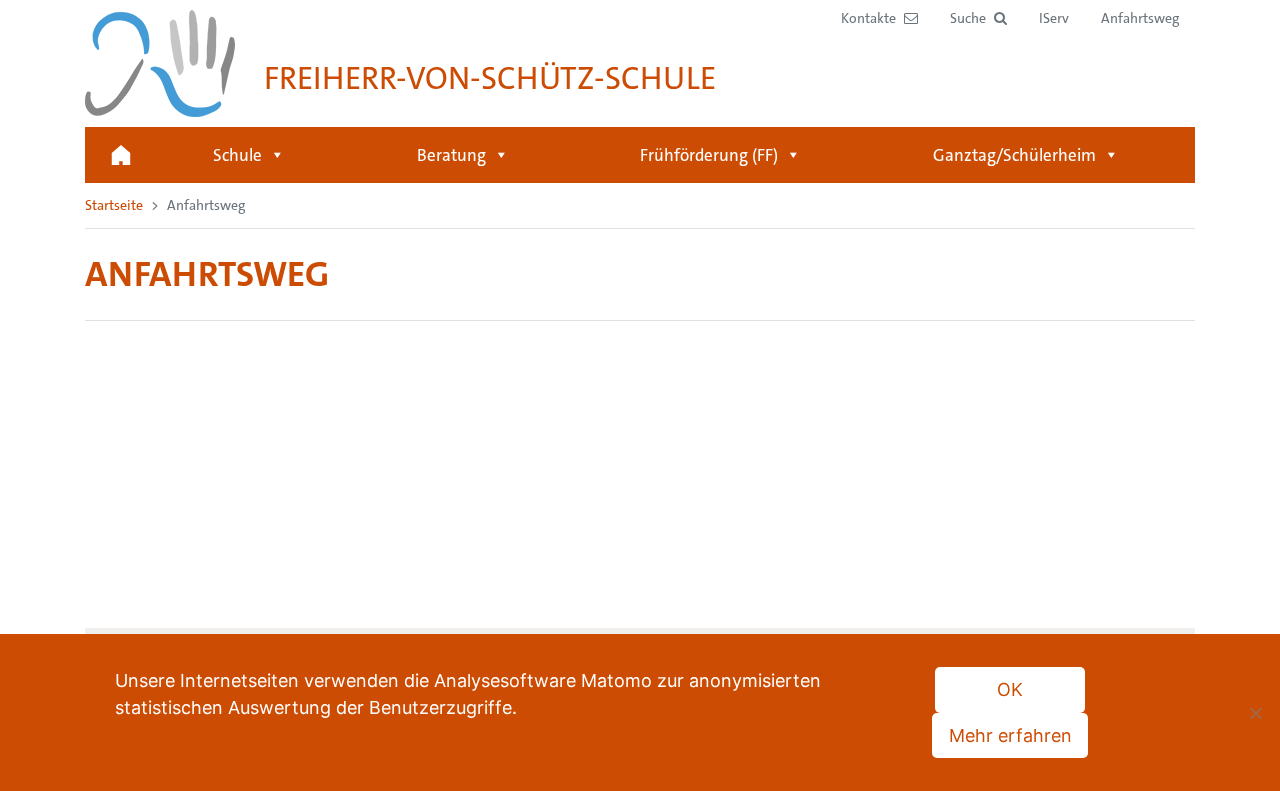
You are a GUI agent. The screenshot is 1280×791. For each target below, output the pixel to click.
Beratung (451, 155)
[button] (978, 18)
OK (1010, 689)
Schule (237, 155)
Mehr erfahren (1010, 735)
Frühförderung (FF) (709, 155)
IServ (1054, 18)
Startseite (121, 155)
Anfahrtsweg (1140, 18)
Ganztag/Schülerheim (1014, 155)
